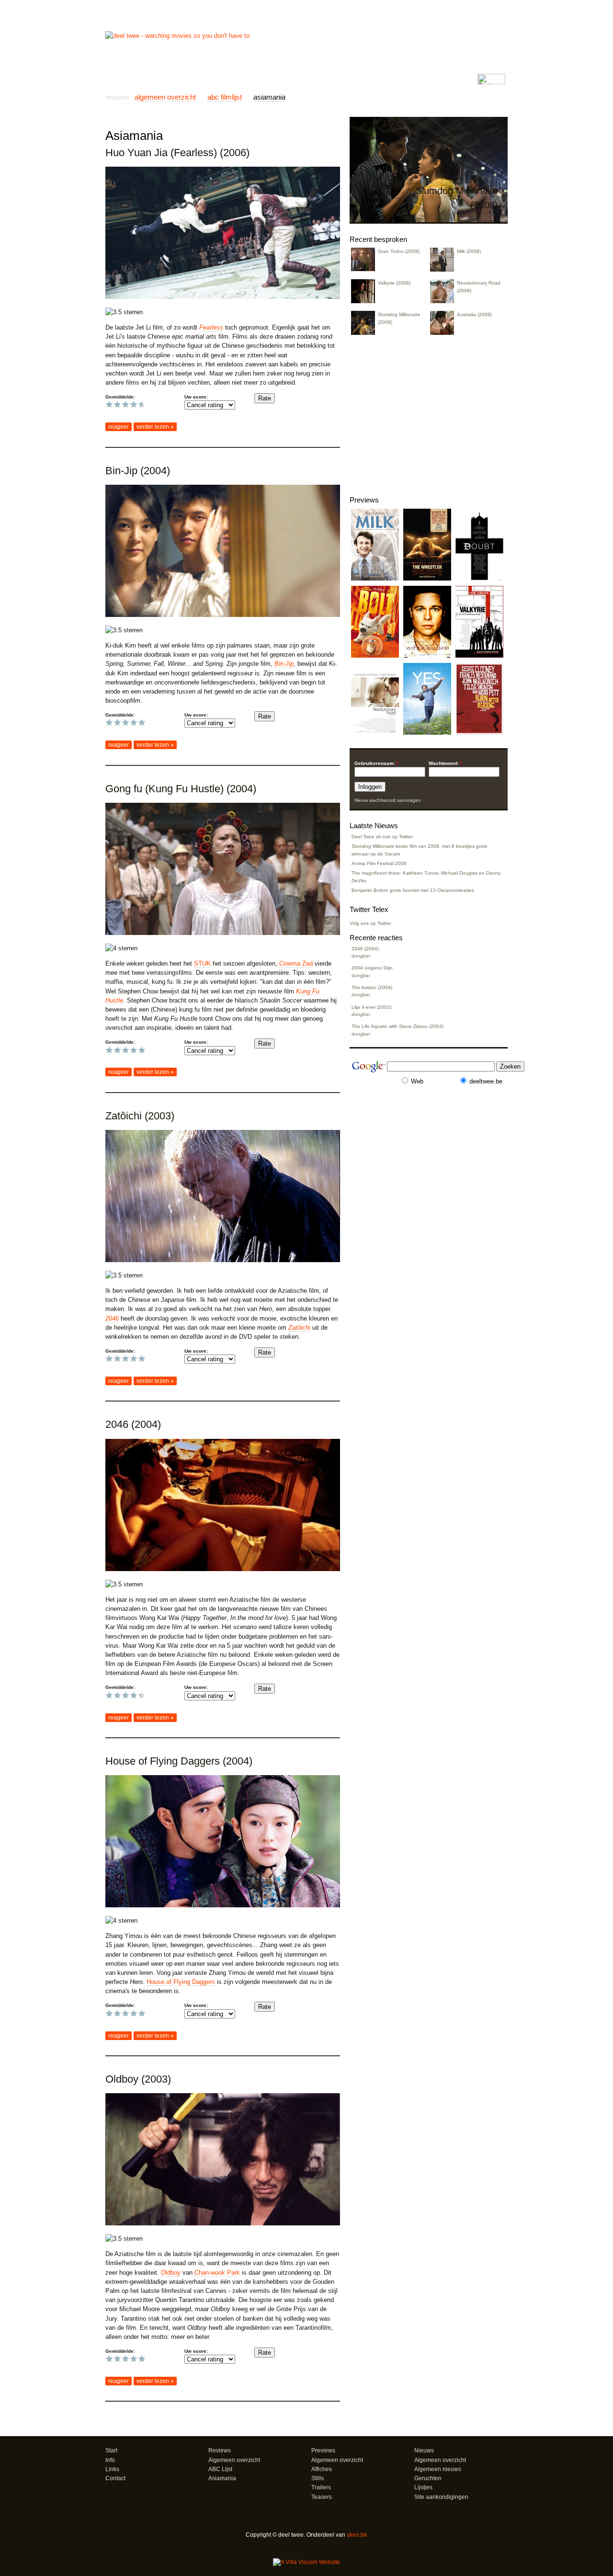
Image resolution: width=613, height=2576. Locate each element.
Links (240, 79)
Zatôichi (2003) (140, 1116)
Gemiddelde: (120, 397)
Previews (181, 79)
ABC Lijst (220, 2469)
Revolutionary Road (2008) (479, 286)
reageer (119, 427)
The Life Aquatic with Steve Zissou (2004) (397, 1026)
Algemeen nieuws (438, 2469)
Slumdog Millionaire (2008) (399, 318)
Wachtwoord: (445, 763)
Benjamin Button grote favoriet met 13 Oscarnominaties (413, 890)
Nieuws (214, 79)
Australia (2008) (474, 314)
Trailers (321, 2487)
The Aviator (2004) (372, 987)
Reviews (147, 79)
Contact (287, 79)
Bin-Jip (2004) (138, 471)
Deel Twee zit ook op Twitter (382, 837)
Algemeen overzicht (234, 2460)
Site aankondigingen (441, 2497)
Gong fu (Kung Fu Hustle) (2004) (181, 789)
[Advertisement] (217, 120)
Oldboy (171, 2273)
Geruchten (428, 2478)
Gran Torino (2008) (399, 251)
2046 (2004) (133, 1424)
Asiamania (222, 2478)
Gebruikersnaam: (376, 763)
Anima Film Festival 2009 (379, 863)
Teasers (322, 2497)
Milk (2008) (469, 251)
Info (261, 79)
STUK (202, 963)
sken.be (357, 2535)
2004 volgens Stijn (372, 968)
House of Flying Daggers (181, 1982)
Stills (318, 2478)
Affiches (322, 2469)
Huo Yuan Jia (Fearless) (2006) (177, 153)
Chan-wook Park (217, 2273)
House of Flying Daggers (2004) (179, 1761)
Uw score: (196, 397)
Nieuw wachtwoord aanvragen (388, 800)
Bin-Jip (284, 664)
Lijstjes (423, 2487)
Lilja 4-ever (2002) (371, 1007)
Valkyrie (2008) (394, 283)
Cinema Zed (296, 963)
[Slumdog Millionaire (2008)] (429, 219)
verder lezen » (155, 427)
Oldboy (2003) (138, 2079)
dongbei (361, 956)
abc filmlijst (225, 97)
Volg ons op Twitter (370, 923)
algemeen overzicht (165, 97)
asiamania (269, 97)
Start (119, 79)
